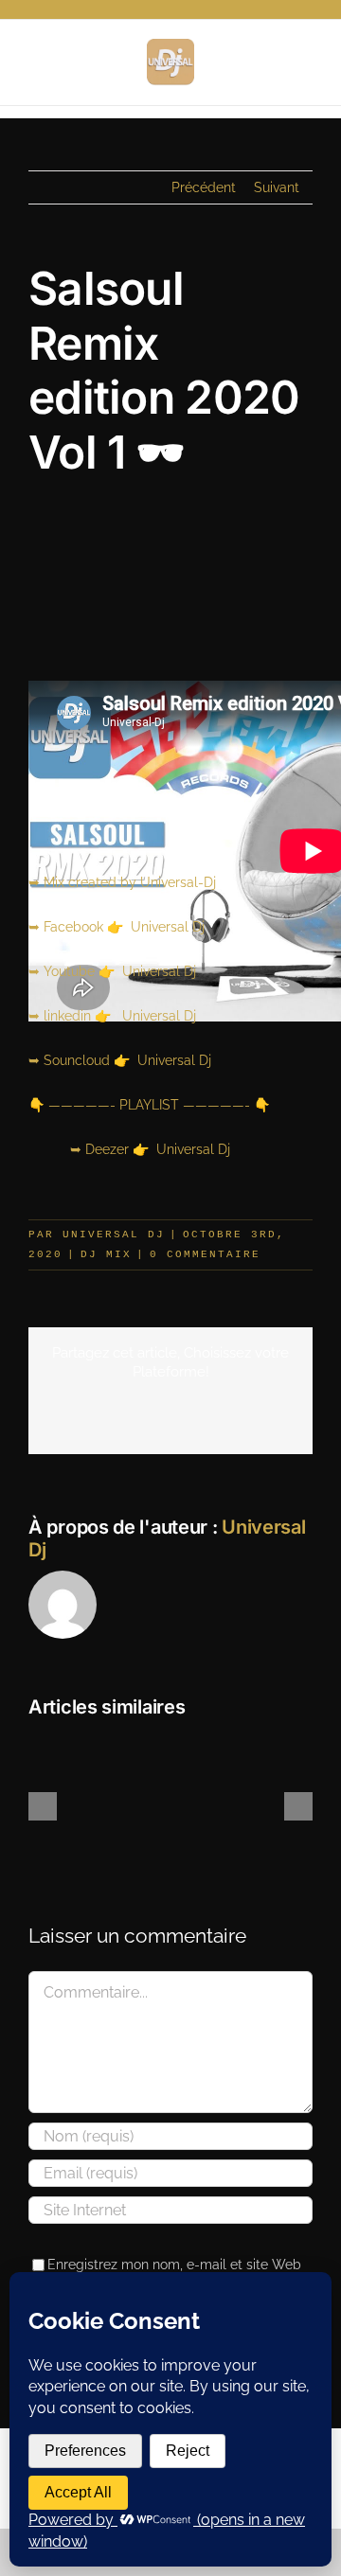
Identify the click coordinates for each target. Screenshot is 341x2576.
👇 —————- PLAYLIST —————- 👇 (149, 1105)
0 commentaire (205, 1254)
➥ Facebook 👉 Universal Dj (117, 927)
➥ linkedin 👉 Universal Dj (112, 1016)
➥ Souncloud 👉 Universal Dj (120, 1060)
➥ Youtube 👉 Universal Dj (112, 971)
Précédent (204, 187)
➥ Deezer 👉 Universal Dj (129, 1149)
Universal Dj (114, 1235)
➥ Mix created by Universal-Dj (122, 882)
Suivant (277, 187)
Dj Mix (106, 1254)
